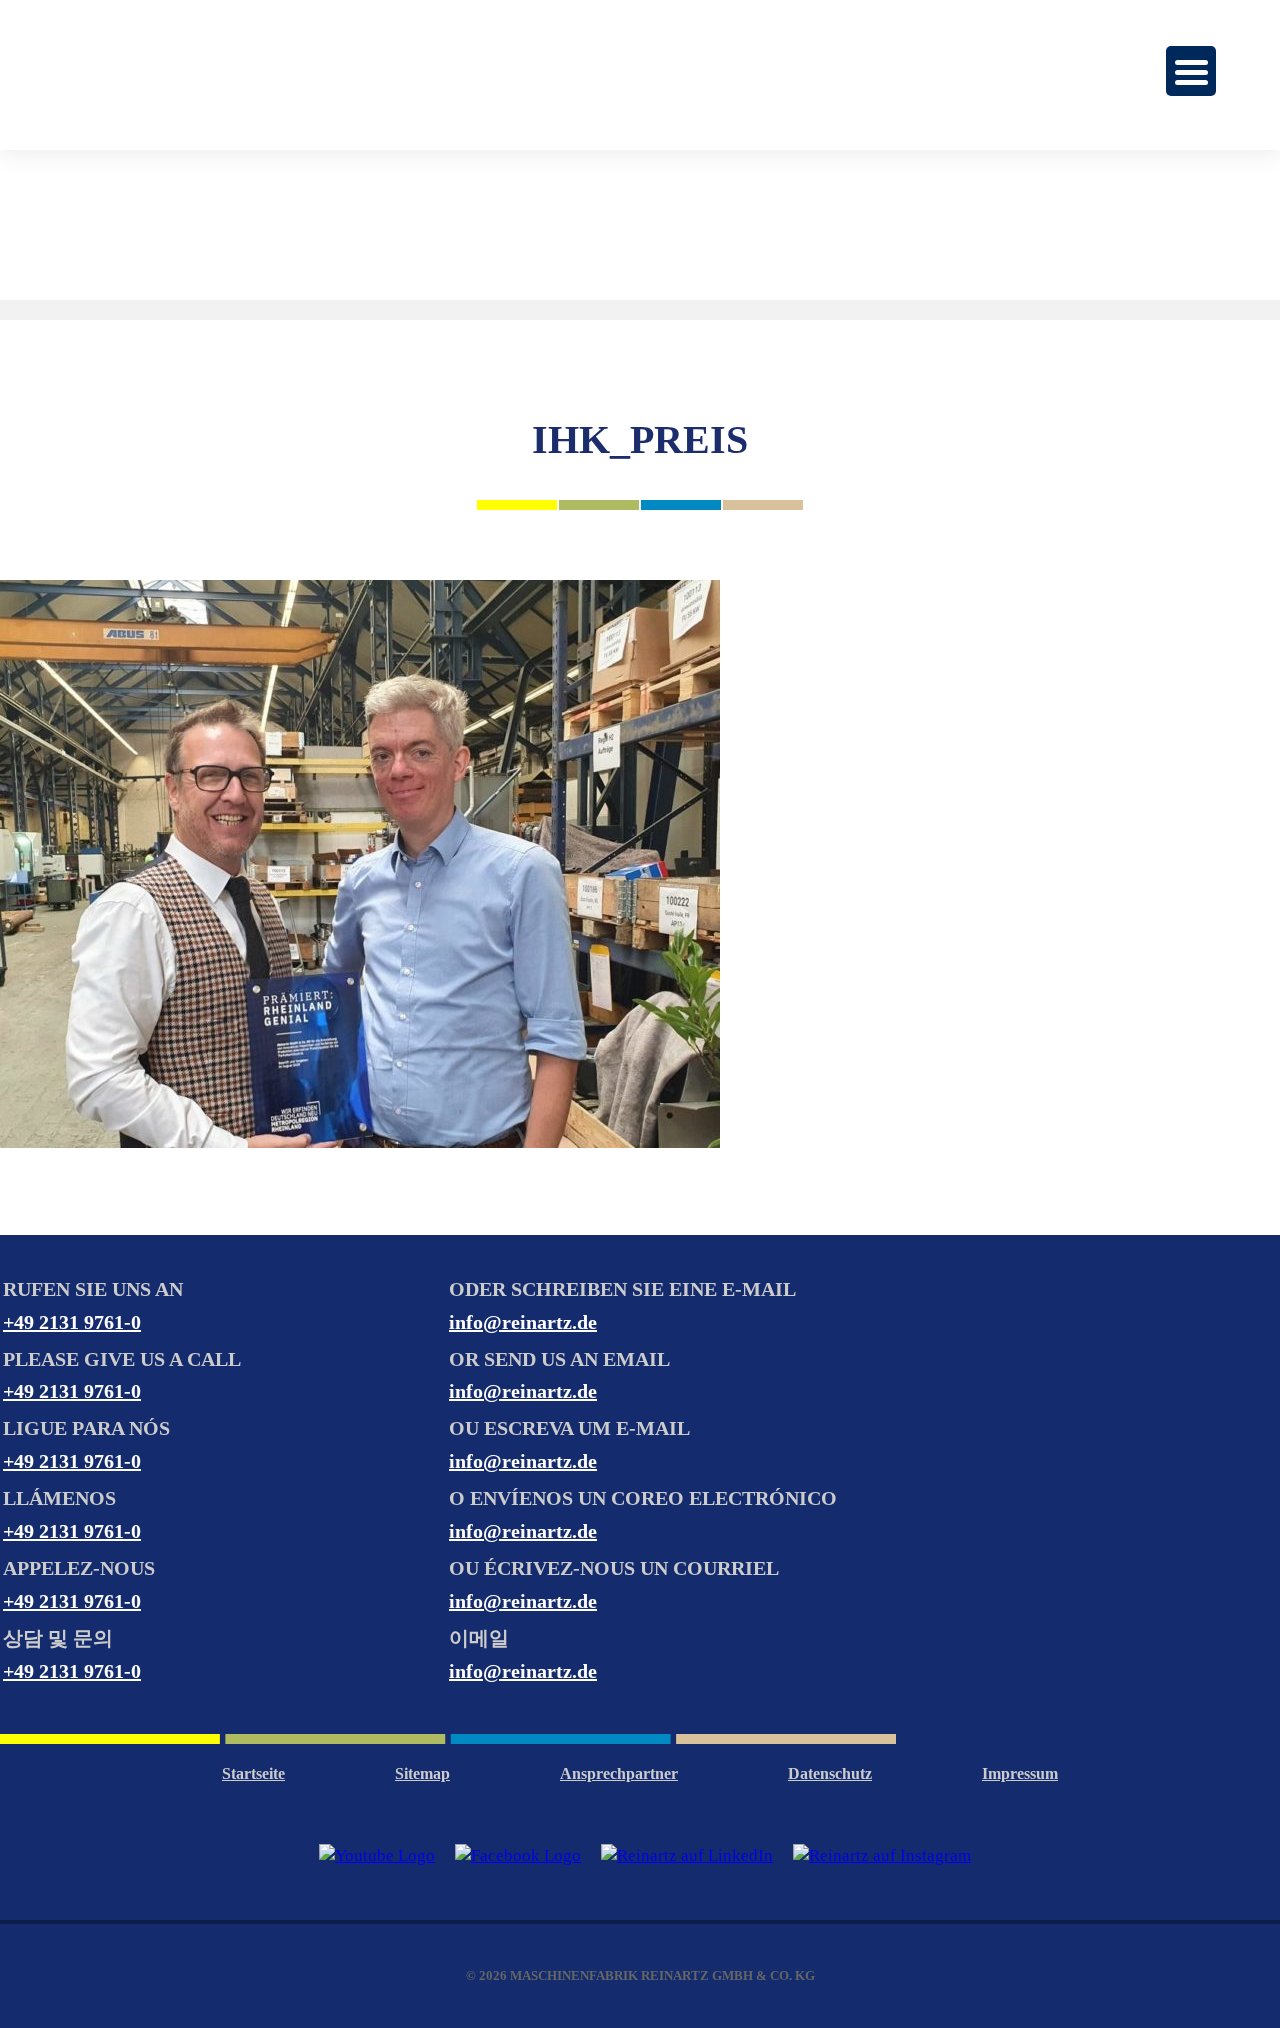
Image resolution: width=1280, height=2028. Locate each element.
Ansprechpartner (619, 1773)
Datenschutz (830, 1773)
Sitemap (422, 1773)
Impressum (1020, 1773)
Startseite (253, 1773)
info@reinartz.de (523, 1322)
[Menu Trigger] (1191, 71)
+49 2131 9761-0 (72, 1322)
